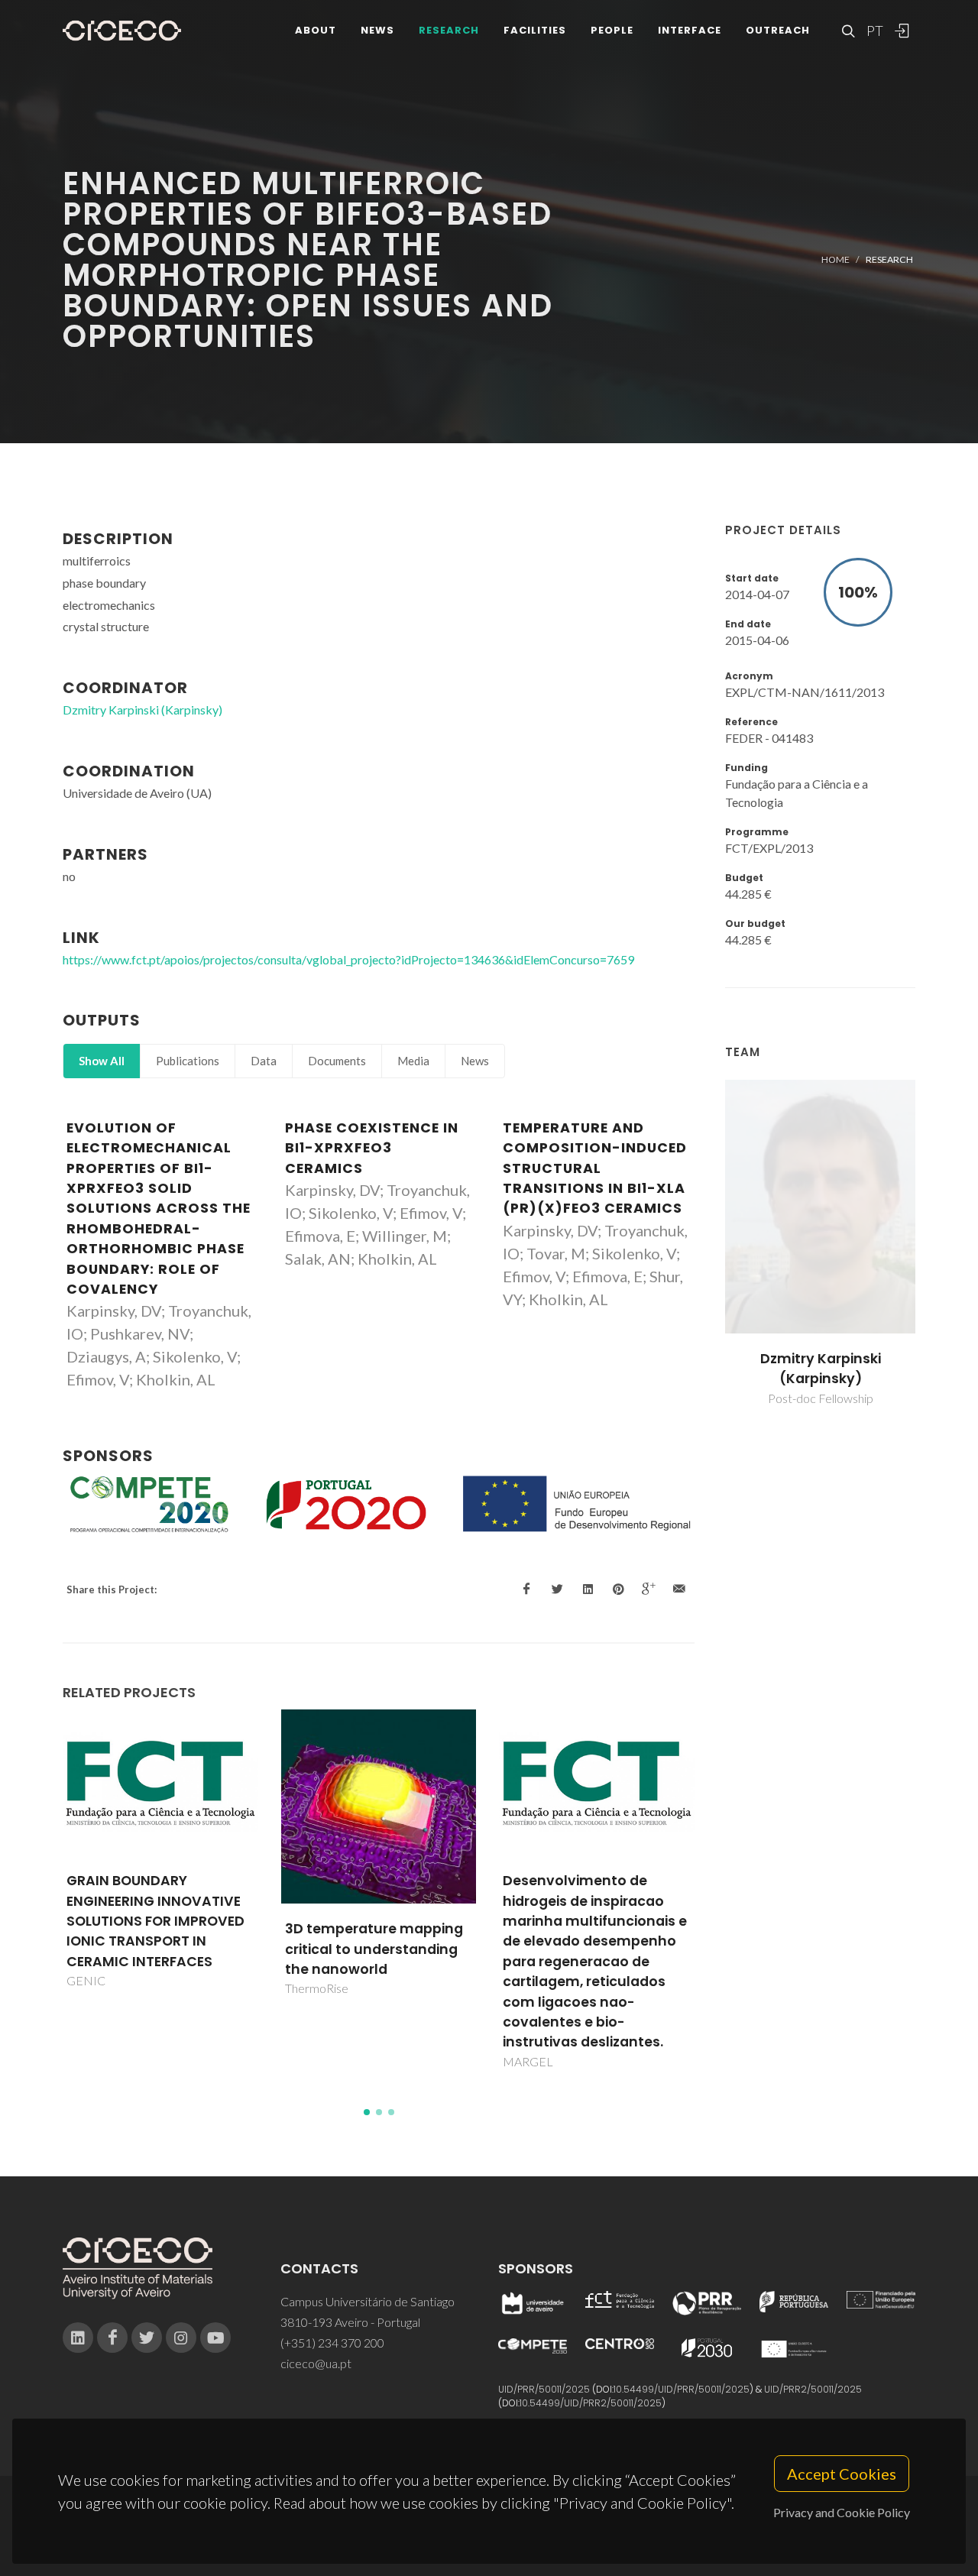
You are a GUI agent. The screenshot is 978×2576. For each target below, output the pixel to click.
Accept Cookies (842, 2474)
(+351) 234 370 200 (332, 2343)
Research (449, 30)
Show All (102, 1061)
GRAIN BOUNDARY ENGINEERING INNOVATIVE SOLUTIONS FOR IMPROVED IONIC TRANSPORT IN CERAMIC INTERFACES (155, 1921)
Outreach (778, 30)
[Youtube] (215, 2338)
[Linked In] (78, 2338)
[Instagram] (181, 2338)
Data (264, 1061)
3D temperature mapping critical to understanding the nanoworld (374, 1949)
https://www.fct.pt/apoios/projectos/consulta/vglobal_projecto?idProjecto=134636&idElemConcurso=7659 (348, 959)
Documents (337, 1061)
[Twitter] (147, 2338)
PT (874, 31)
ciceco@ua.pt (316, 2363)
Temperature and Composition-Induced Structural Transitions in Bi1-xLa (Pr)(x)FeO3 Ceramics (595, 1168)
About (316, 30)
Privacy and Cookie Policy (842, 2512)
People (612, 30)
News (377, 30)
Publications (188, 1061)
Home (836, 259)
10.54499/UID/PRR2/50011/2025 (591, 2403)
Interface (690, 30)
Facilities (535, 30)
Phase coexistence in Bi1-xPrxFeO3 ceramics (372, 1148)
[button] (367, 2112)
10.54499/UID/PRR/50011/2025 (682, 2389)
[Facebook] (112, 2338)
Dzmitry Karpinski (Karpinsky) (821, 1369)
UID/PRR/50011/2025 (544, 2389)
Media (413, 1061)
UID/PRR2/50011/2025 (813, 2389)
